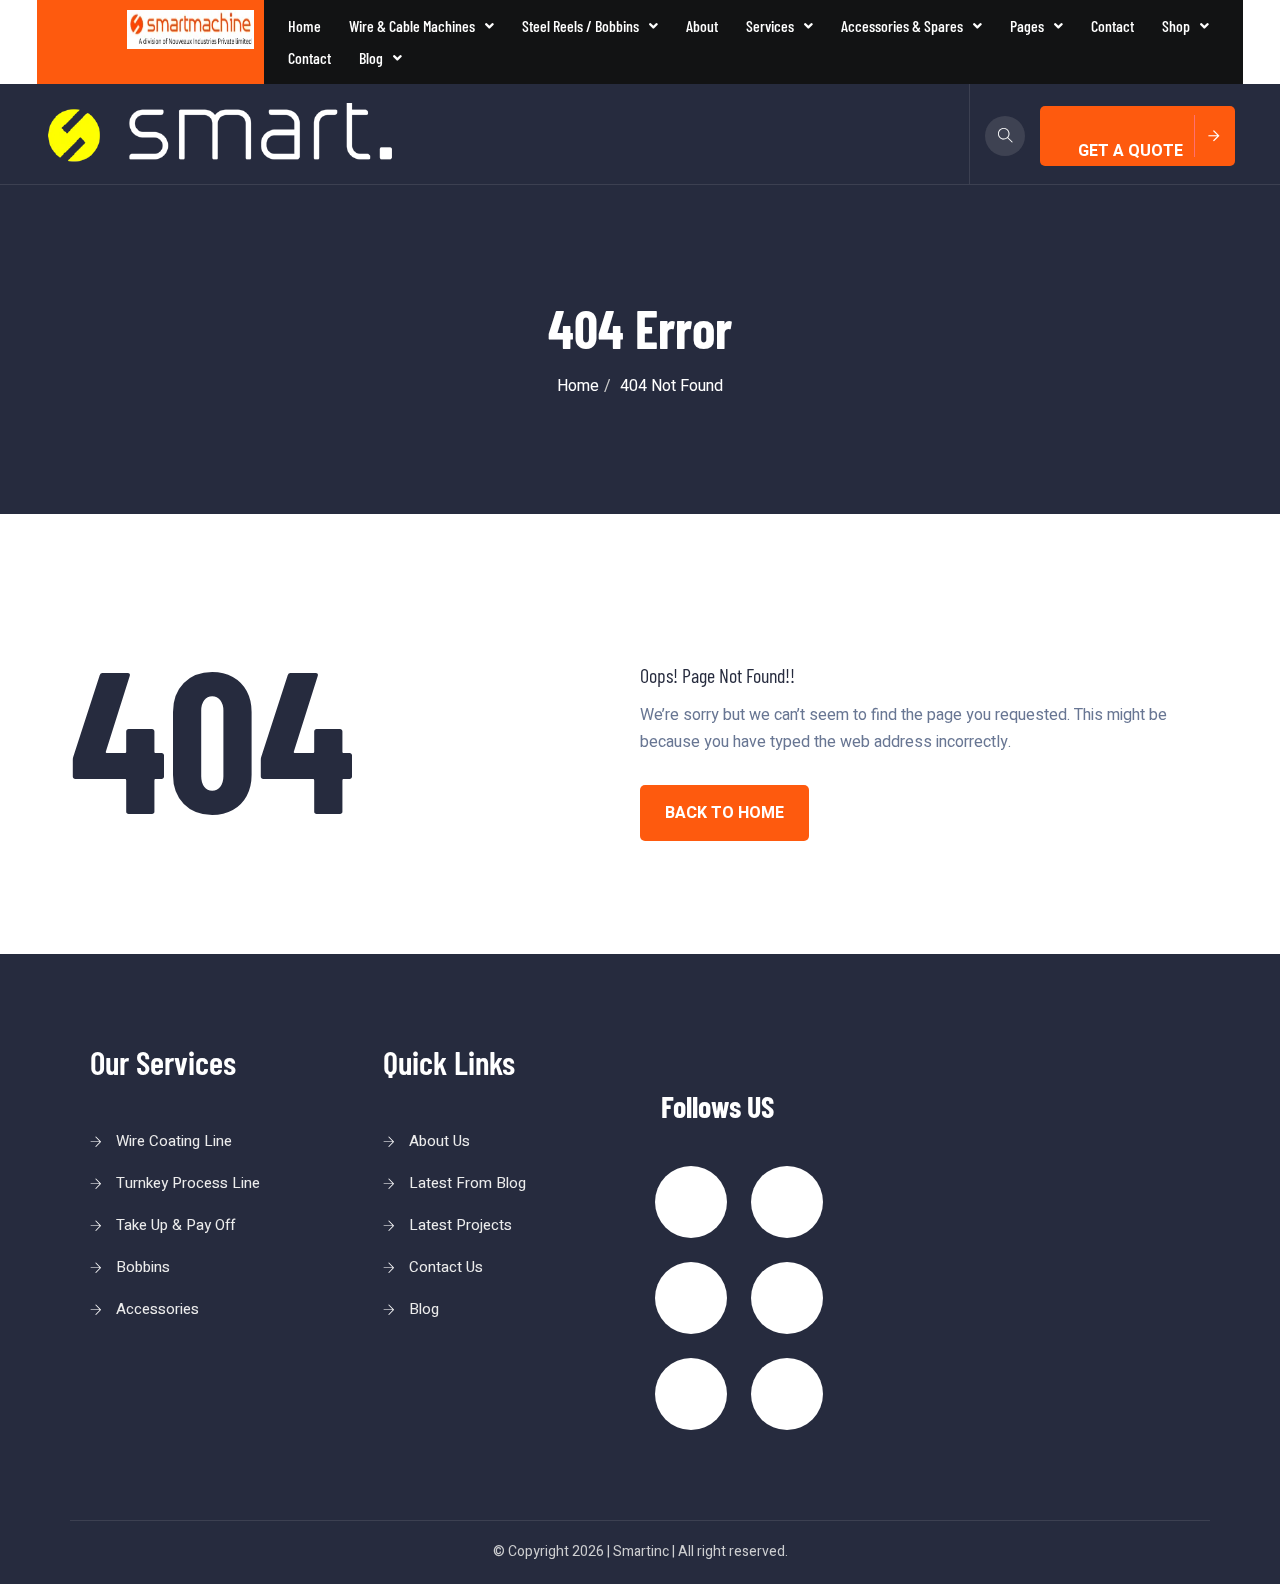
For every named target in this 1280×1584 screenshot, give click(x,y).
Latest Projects (460, 1225)
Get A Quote (1130, 151)
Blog (371, 57)
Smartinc (641, 1551)
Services (770, 25)
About (702, 25)
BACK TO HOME (724, 813)
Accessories (157, 1309)
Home (304, 25)
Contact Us (446, 1267)
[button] (421, 26)
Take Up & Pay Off (175, 1225)
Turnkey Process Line (188, 1183)
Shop (1176, 25)
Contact (1112, 25)
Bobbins (143, 1267)
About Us (439, 1141)
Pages (1027, 25)
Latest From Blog (467, 1183)
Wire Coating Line (174, 1141)
